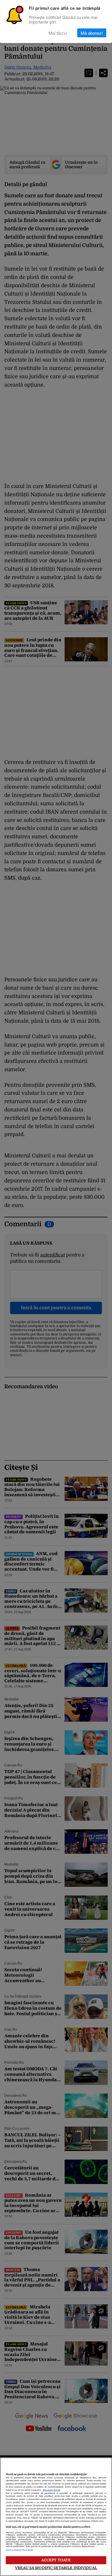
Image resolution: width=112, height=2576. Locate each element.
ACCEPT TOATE (56, 2560)
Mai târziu (58, 33)
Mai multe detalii (51, 2490)
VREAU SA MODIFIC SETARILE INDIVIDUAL (56, 2568)
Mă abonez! (92, 33)
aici (104, 2509)
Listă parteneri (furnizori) (19, 2550)
